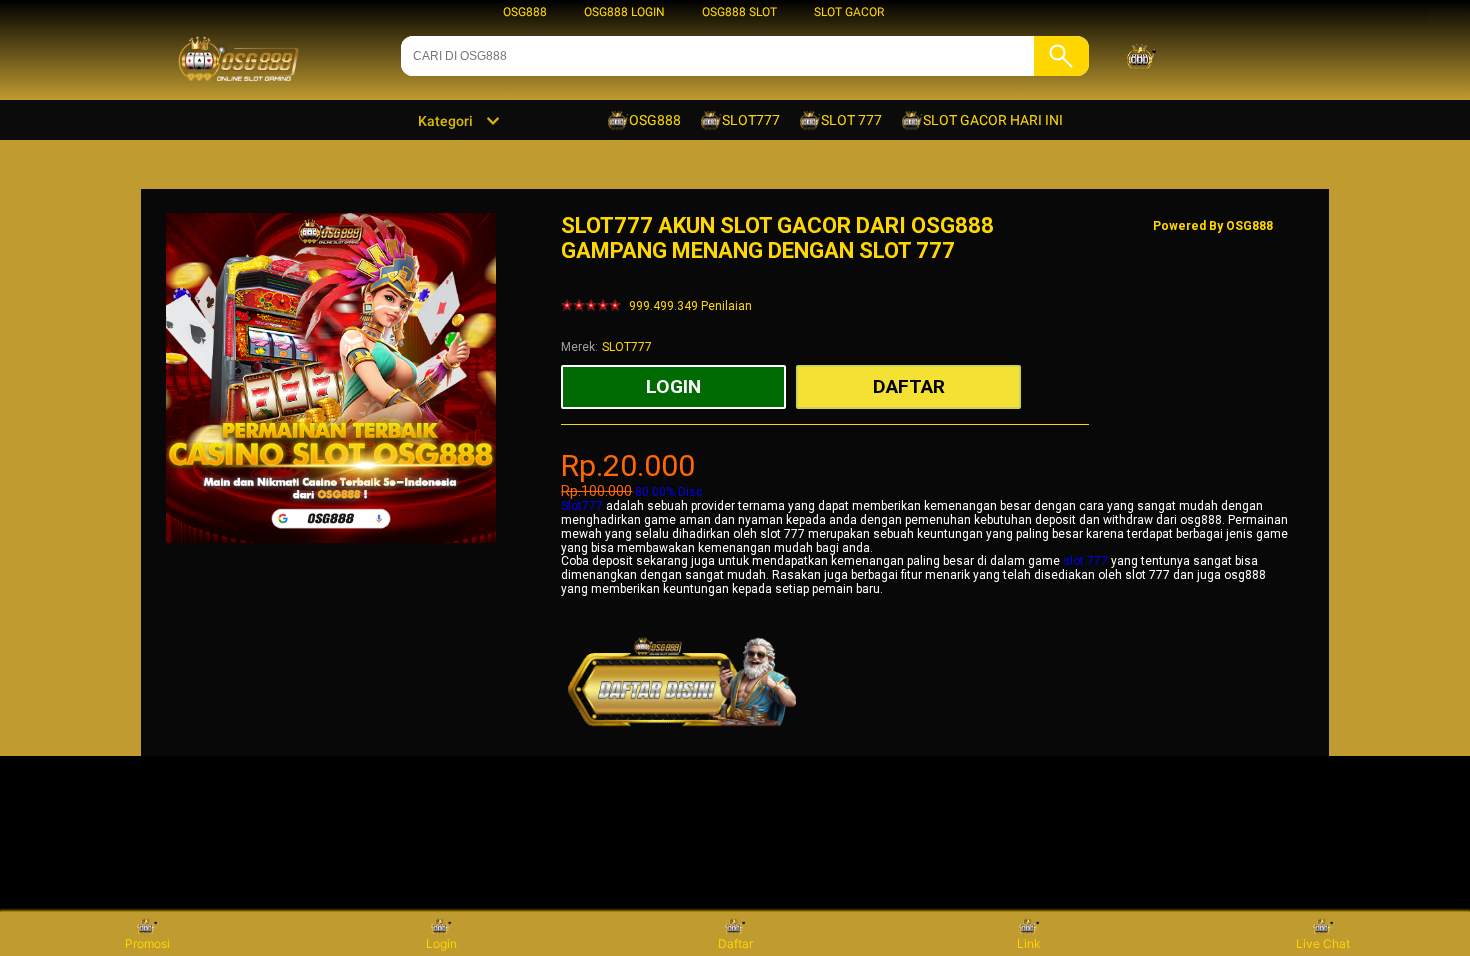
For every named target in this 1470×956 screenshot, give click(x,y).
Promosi (147, 943)
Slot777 (582, 506)
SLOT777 (627, 347)
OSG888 (525, 12)
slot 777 (1085, 561)
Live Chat (1323, 943)
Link (1029, 943)
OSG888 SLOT (739, 12)
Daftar (735, 943)
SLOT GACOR (849, 12)
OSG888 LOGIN (624, 12)
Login (441, 943)
